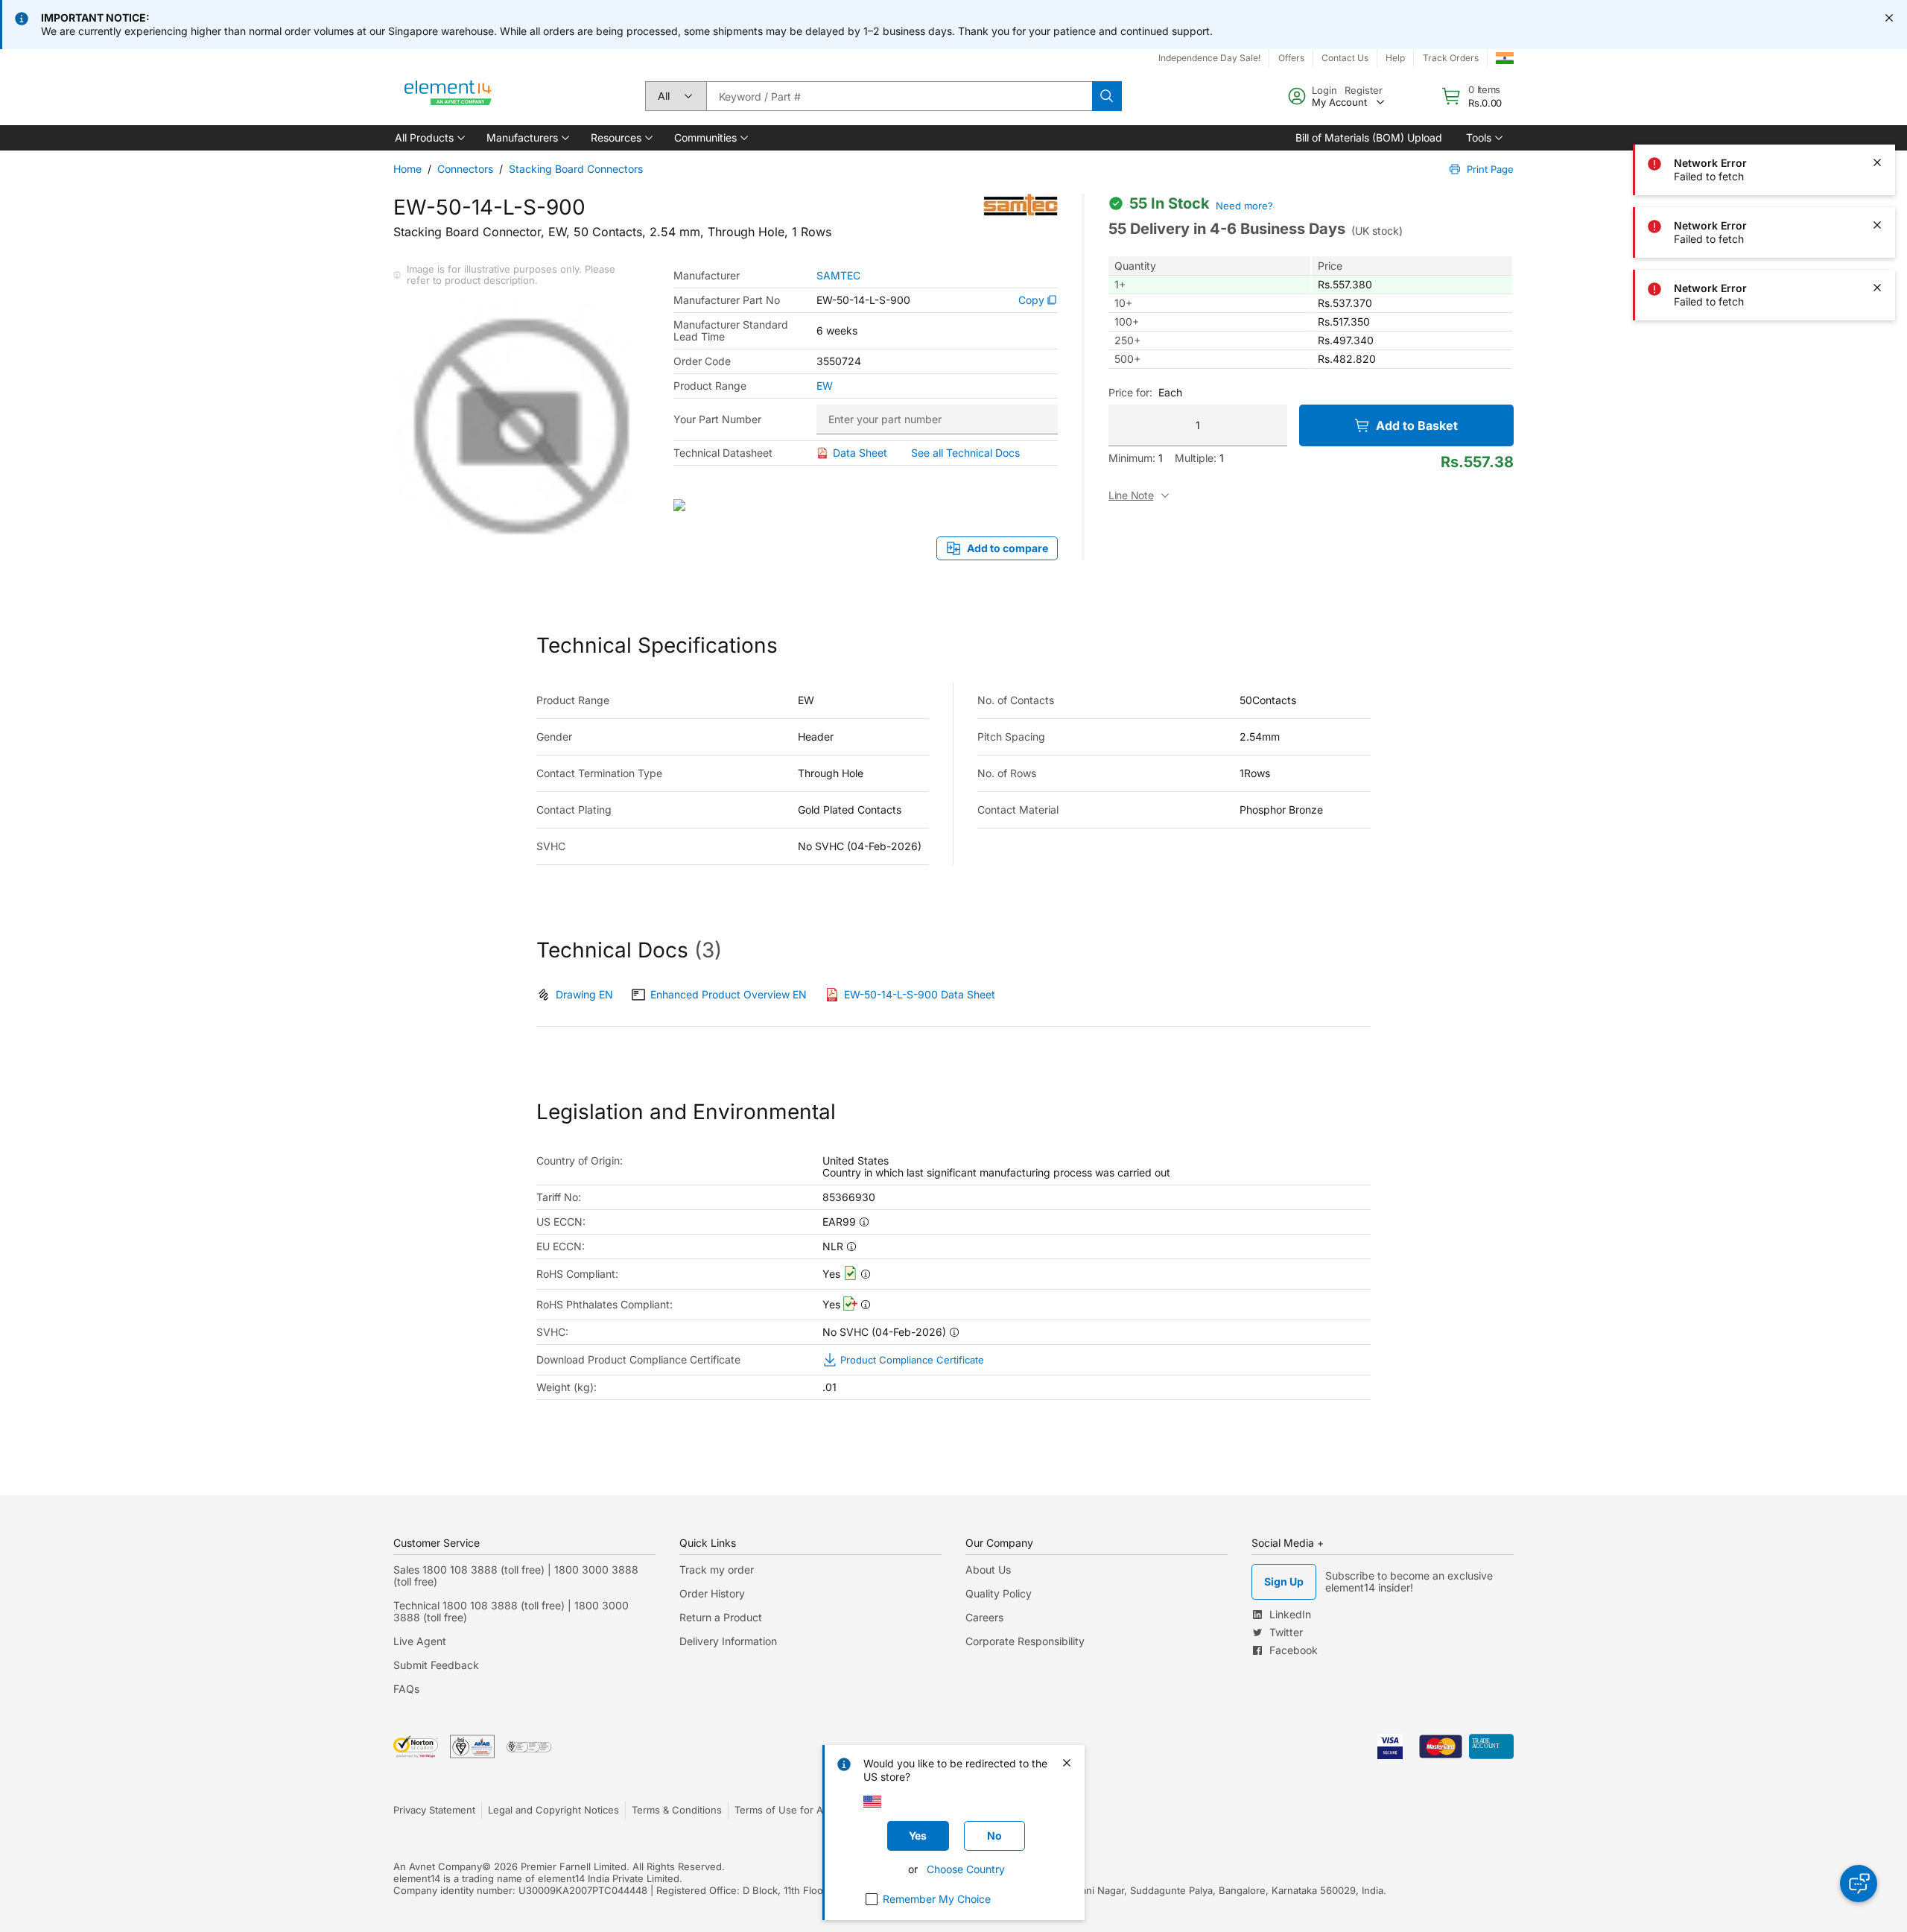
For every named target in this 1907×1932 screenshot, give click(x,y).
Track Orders (1451, 58)
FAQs (406, 1689)
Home (407, 169)
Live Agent (420, 1641)
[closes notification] (1889, 18)
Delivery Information (728, 1641)
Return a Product (721, 1617)
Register (1364, 90)
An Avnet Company (438, 1866)
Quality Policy (999, 1593)
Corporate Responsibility (1025, 1641)
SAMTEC (838, 276)
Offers (1291, 58)
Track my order (717, 1570)
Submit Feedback (436, 1665)
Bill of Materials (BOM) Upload (1369, 137)
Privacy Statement (434, 1810)
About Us (988, 1570)
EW (825, 386)
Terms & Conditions (677, 1810)
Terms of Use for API (783, 1810)
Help (1395, 58)
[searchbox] (899, 96)
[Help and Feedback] (1859, 1884)
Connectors (465, 169)
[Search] (1107, 96)
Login (1324, 90)
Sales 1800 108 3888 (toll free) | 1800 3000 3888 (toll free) (516, 1575)
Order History (712, 1593)
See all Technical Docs (965, 453)
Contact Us (1345, 58)
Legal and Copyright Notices (553, 1810)
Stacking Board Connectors (576, 169)
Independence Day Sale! (1209, 58)
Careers (984, 1617)
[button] (429, 138)
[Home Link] (448, 96)
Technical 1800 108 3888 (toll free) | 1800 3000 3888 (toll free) (511, 1611)
